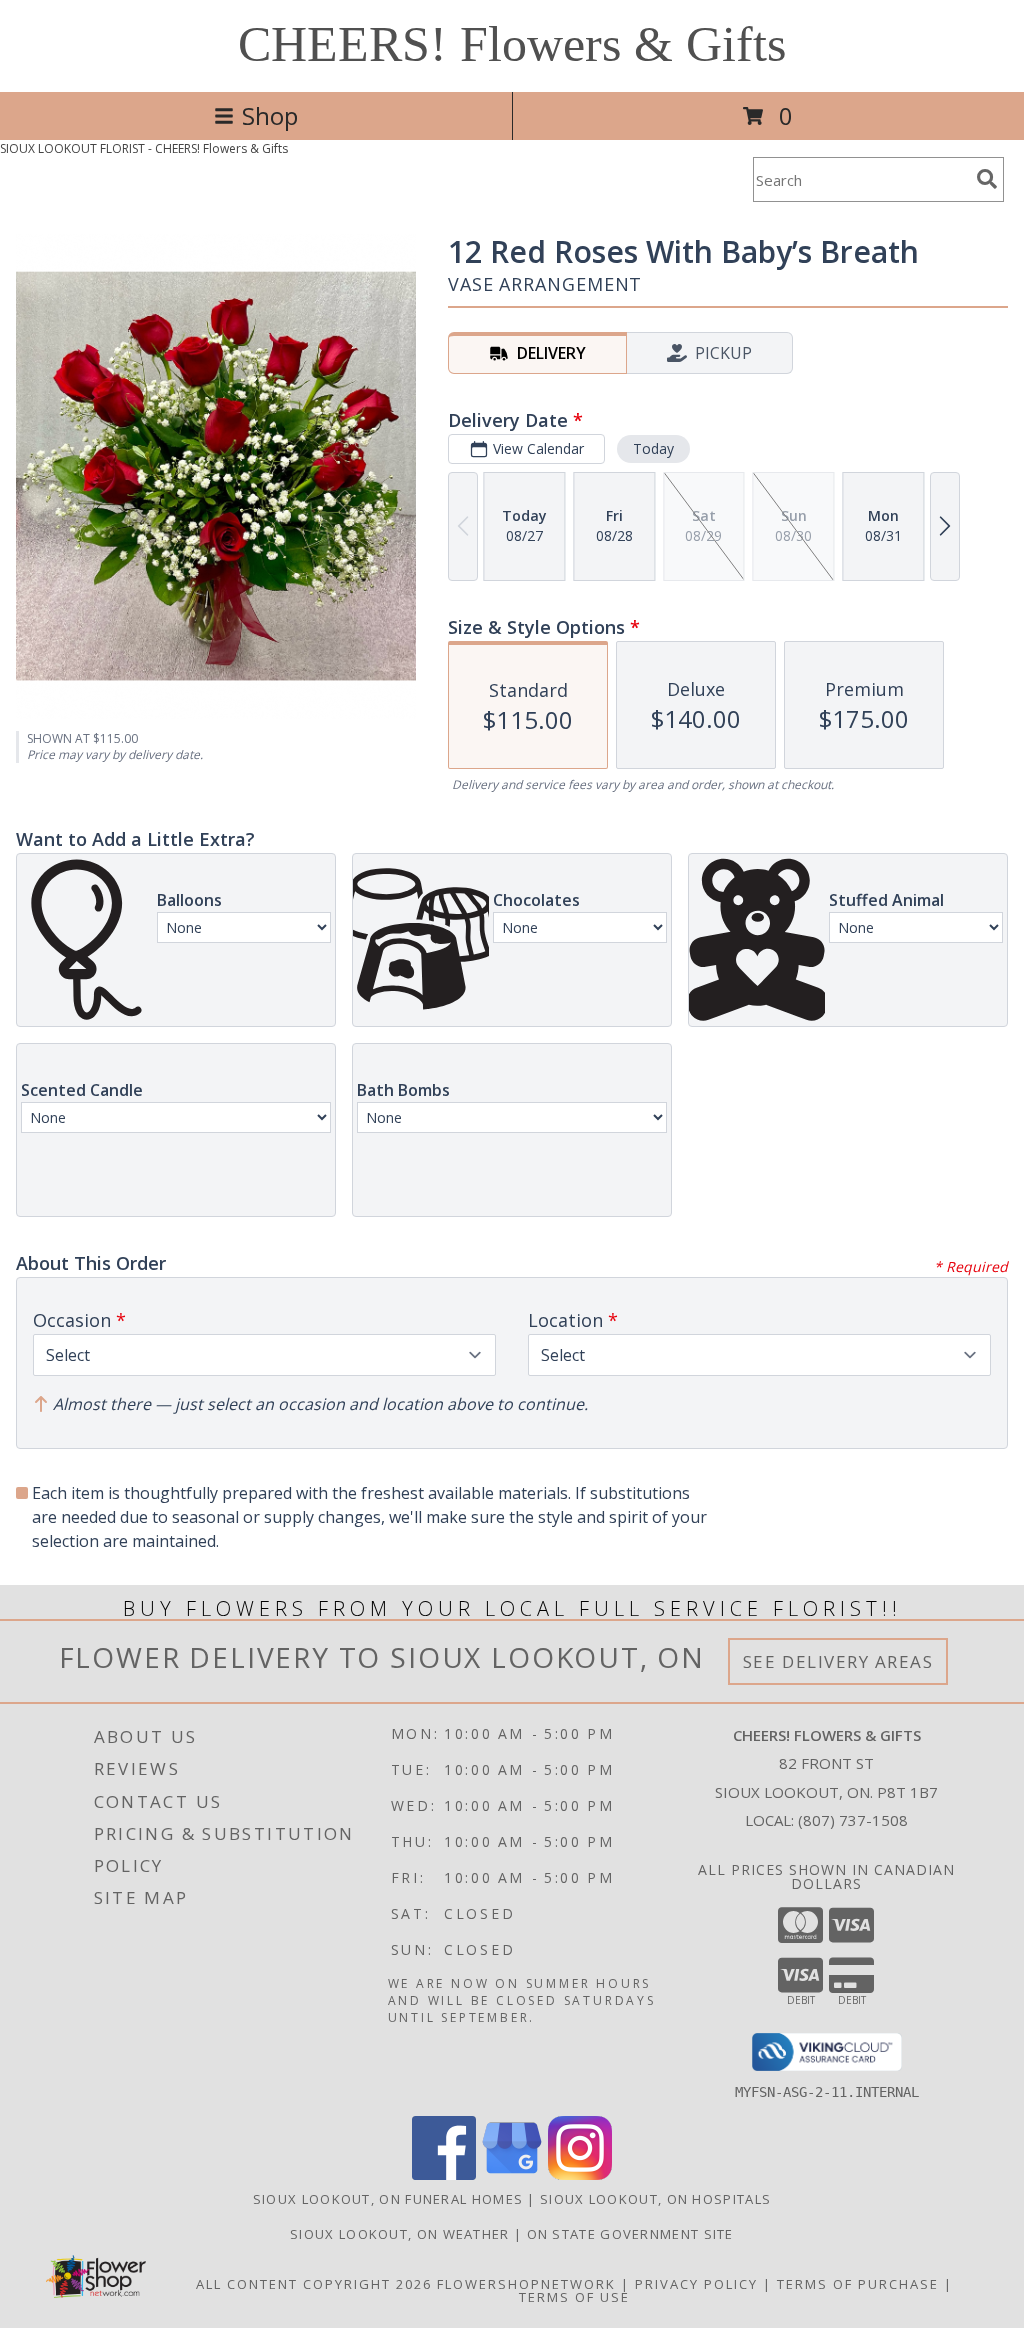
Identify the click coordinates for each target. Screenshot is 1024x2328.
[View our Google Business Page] (512, 2174)
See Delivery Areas (838, 1661)
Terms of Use (574, 2297)
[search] (987, 179)
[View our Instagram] (580, 2174)
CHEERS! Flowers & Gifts (512, 44)
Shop (270, 115)
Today (653, 448)
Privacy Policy (696, 2284)
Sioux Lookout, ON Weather (400, 2234)
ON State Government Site (630, 2234)
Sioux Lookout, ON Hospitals (655, 2199)
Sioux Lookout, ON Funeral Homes (388, 2199)
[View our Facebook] (444, 2174)
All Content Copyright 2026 (314, 2284)
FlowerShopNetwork (526, 2284)
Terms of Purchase (858, 2284)
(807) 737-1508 (853, 1820)
